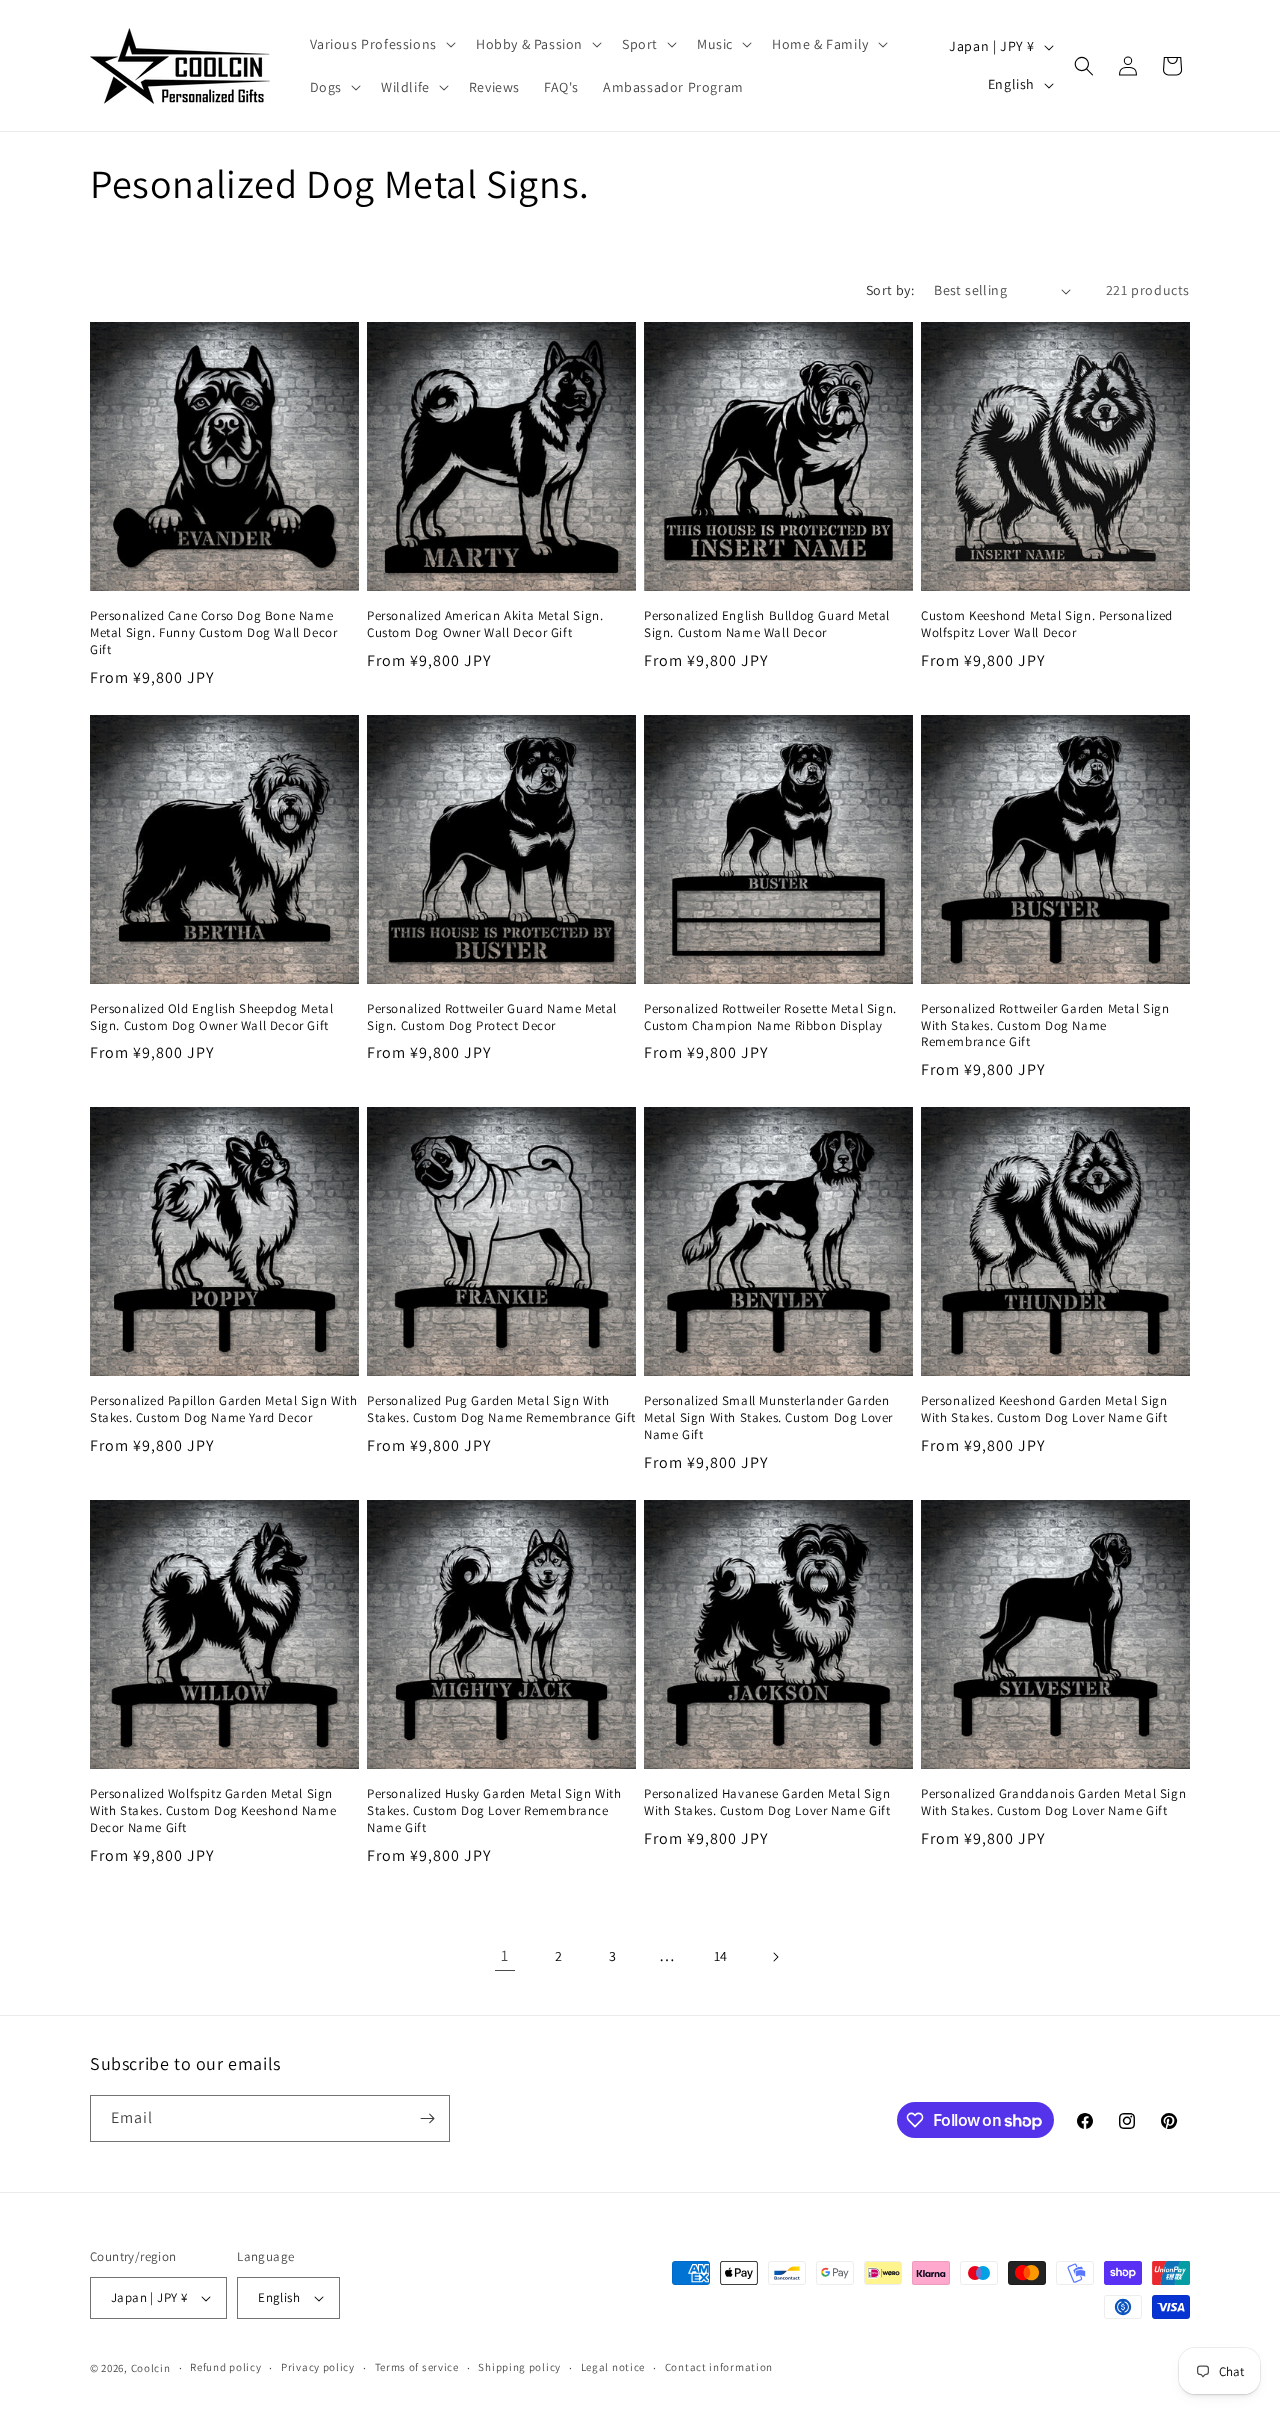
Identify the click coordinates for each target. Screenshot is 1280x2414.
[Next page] (775, 1957)
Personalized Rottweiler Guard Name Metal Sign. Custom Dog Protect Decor (492, 1017)
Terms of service (417, 2367)
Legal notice (613, 2367)
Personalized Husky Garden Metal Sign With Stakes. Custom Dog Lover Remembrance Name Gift (494, 1811)
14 (721, 1956)
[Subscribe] (427, 2118)
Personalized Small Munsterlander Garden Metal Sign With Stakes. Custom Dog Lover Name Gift (768, 1418)
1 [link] (505, 1955)
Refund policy (225, 2367)
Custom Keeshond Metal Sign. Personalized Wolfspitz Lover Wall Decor (1047, 624)
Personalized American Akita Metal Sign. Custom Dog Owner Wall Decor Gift (485, 624)
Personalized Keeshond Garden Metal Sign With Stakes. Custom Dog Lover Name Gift (1044, 1409)
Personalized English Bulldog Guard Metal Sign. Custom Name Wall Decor (767, 624)
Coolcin (151, 2368)
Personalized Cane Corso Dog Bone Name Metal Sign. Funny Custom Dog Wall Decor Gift (213, 633)
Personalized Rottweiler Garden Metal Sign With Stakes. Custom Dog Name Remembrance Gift (1045, 1026)
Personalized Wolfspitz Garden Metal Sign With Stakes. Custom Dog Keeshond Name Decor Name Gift (213, 1811)
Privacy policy (318, 2367)
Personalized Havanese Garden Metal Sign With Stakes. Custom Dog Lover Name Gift (767, 1802)
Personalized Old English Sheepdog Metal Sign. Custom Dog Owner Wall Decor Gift (211, 1017)
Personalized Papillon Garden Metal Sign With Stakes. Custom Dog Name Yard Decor (223, 1409)
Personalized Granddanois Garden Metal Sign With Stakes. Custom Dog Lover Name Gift (1053, 1802)
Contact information (719, 2367)
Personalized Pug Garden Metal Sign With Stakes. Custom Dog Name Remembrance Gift (501, 1409)
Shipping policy (519, 2367)
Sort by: (890, 290)
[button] (381, 44)
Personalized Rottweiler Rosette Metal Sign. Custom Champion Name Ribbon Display (770, 1017)
